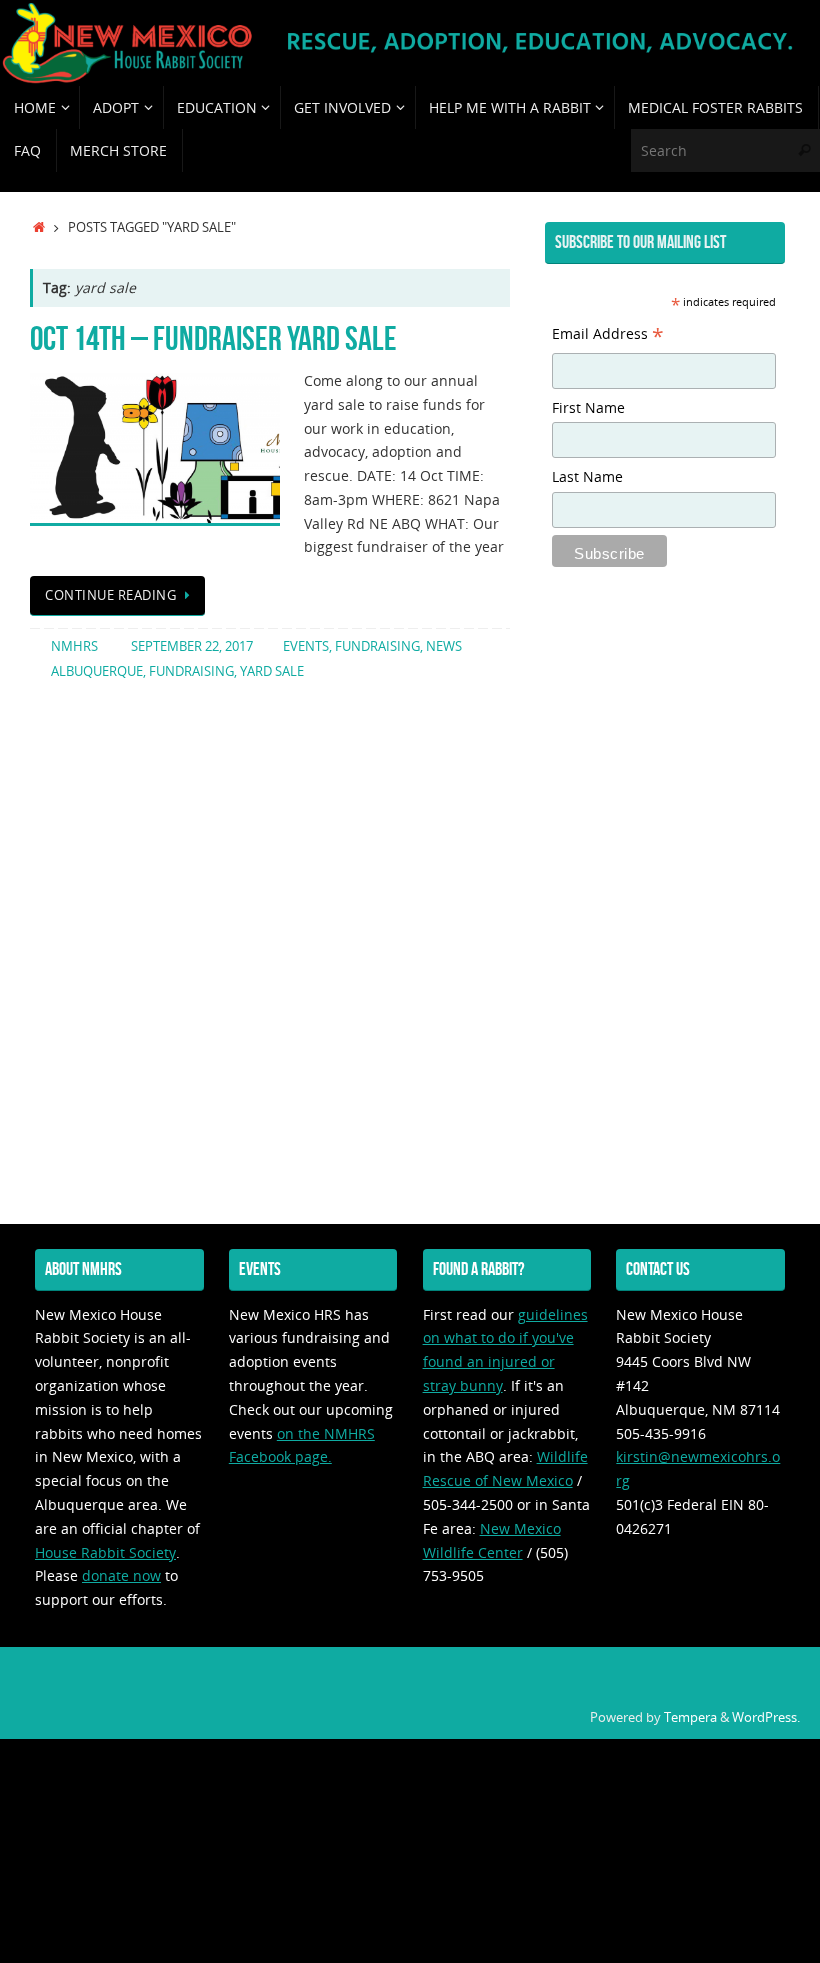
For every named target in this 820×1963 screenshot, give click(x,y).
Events (306, 646)
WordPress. (766, 1717)
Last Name (587, 476)
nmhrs (74, 646)
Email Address (608, 336)
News (444, 646)
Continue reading (110, 595)
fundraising (377, 646)
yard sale (272, 671)
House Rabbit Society (105, 1552)
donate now (121, 1575)
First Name (588, 407)
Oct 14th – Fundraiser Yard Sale (213, 338)
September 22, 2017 (192, 646)
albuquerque (97, 671)
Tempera (690, 1717)
